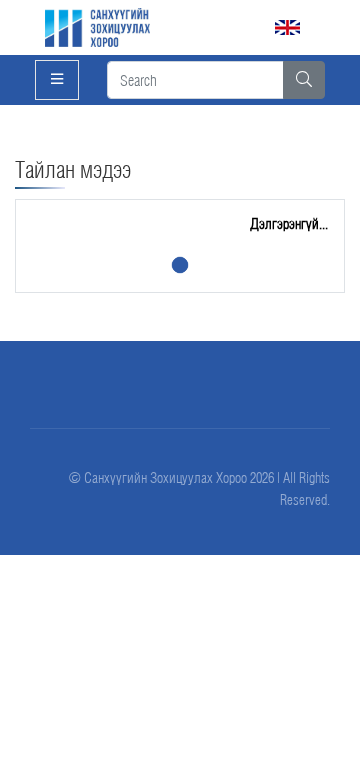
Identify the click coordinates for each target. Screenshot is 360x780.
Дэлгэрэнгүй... (289, 223)
